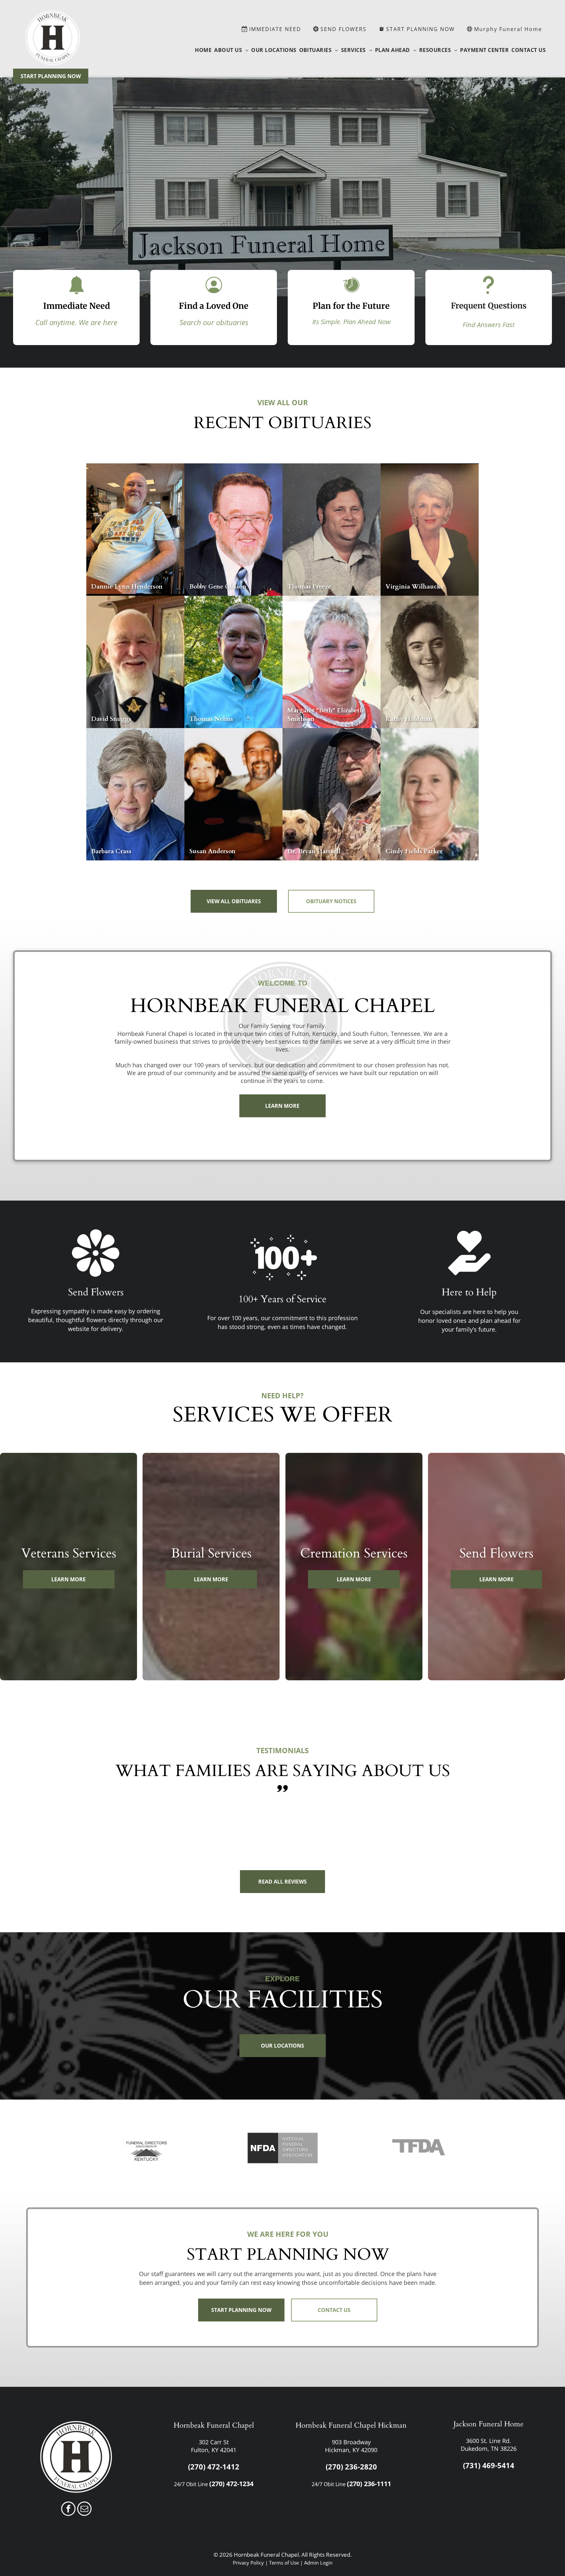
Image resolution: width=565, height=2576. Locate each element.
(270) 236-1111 (369, 2484)
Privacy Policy (248, 2563)
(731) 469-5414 (489, 2465)
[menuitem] (203, 50)
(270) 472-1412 (214, 2467)
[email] (84, 2510)
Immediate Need (77, 306)
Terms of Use (284, 2563)
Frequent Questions (489, 306)
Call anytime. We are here (76, 322)
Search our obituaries (214, 322)
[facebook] (68, 2510)
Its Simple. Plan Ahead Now (351, 322)
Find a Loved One (214, 306)
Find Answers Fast (489, 325)
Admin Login (318, 2563)
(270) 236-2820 (351, 2467)
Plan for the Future (351, 306)
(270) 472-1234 (231, 2484)
